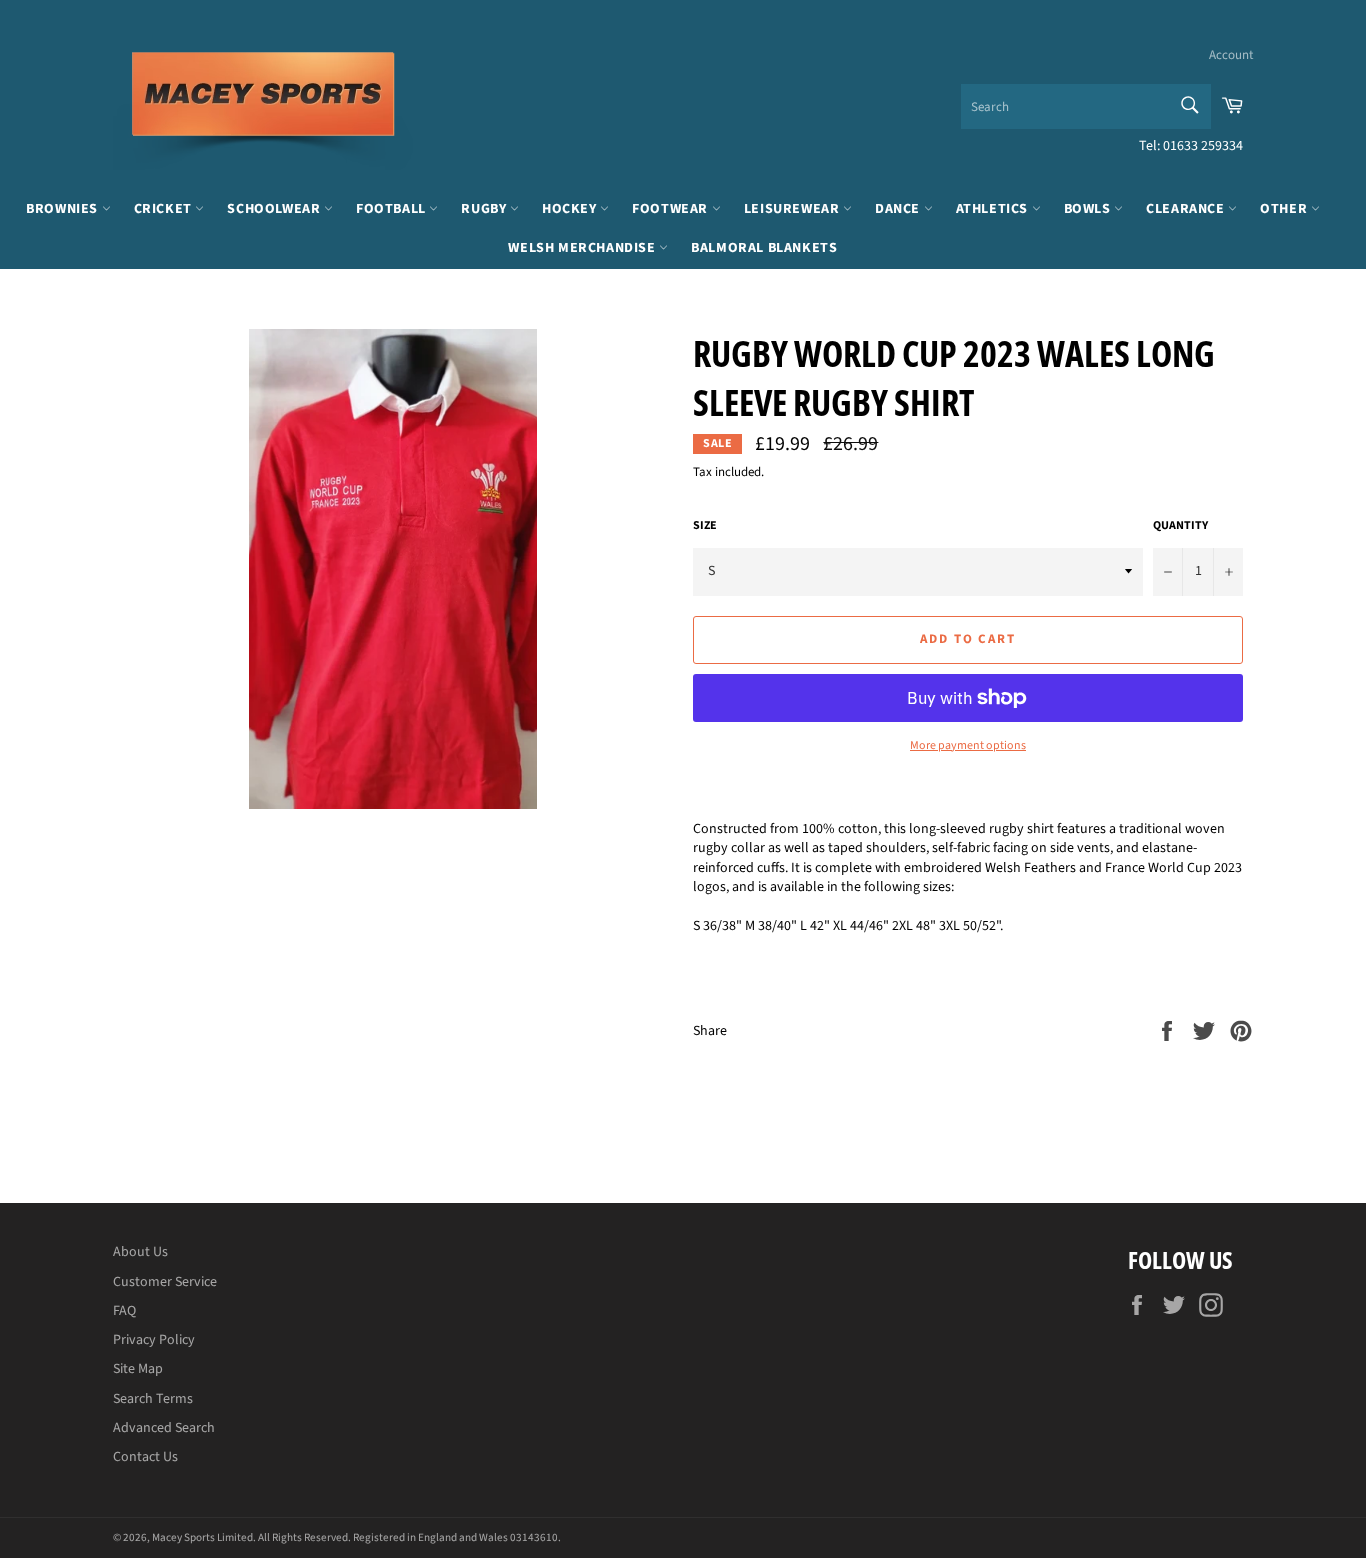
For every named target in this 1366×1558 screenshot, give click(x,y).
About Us (140, 1252)
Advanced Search (164, 1428)
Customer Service (165, 1282)
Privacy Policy (154, 1340)
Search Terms (153, 1399)
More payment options (968, 746)
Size (705, 526)
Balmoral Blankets (764, 248)
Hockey (571, 209)
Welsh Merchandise (583, 248)
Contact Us (145, 1457)
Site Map (138, 1369)
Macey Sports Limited (202, 1537)
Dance (899, 209)
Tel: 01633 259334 (1191, 146)
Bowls (1089, 209)
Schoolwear (275, 209)
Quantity (1180, 526)
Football (392, 209)
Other (1285, 209)
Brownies (63, 209)
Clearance (1187, 209)
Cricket (165, 209)
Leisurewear (793, 209)
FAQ (124, 1311)
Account (1231, 55)
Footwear (671, 209)
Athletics (994, 209)
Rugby (485, 209)
